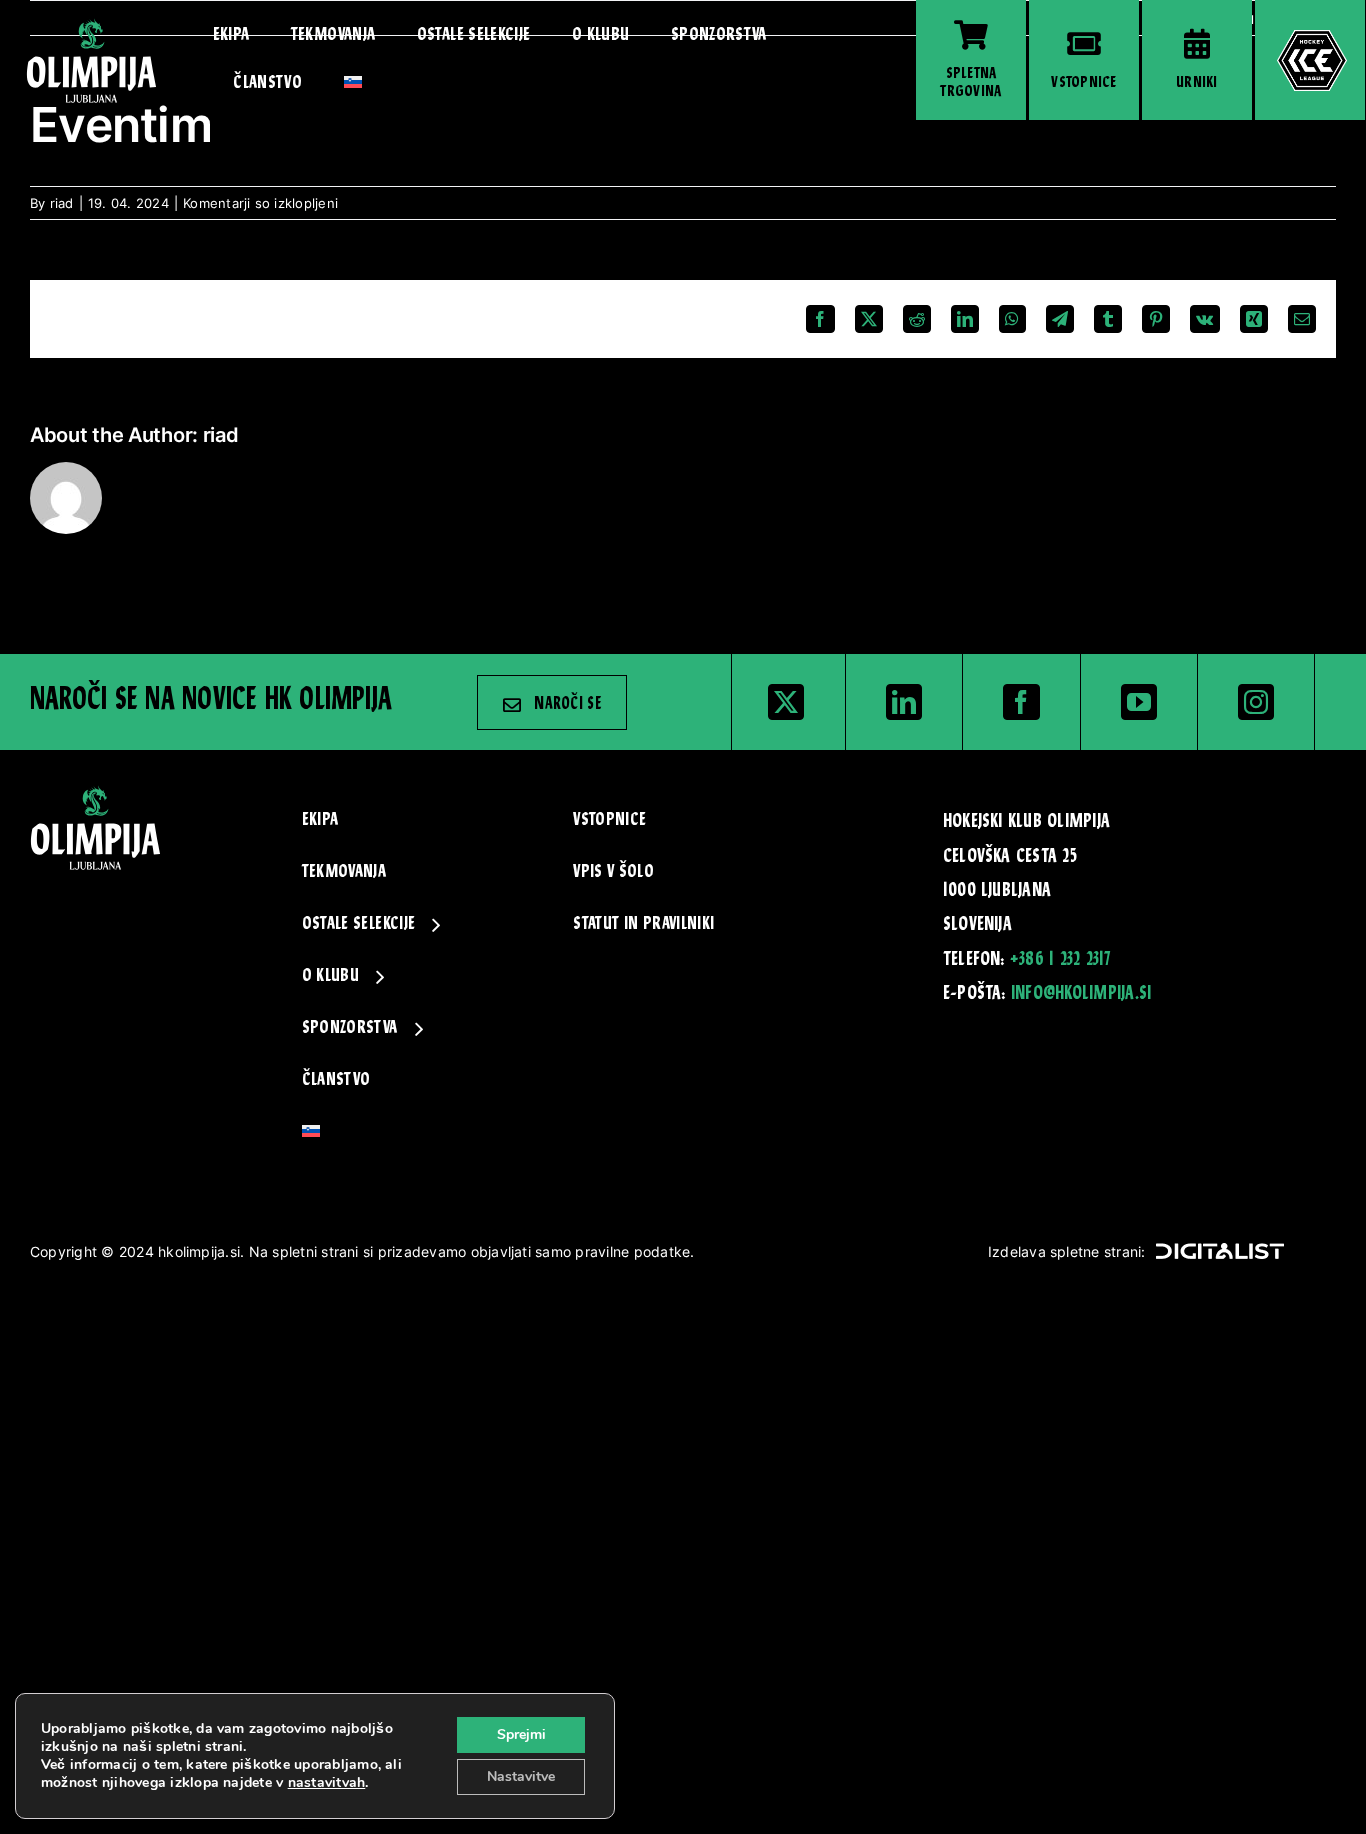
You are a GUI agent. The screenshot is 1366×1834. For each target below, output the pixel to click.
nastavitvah (327, 1783)
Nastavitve (521, 1776)
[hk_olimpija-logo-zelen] (91, 26)
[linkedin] (904, 702)
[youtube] (1139, 702)
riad (62, 203)
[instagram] (1256, 702)
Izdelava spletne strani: (1067, 1251)
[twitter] (786, 702)
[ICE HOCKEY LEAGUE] (1310, 60)
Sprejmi (521, 1734)
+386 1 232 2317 (1060, 960)
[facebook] (1021, 702)
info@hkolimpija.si (1081, 994)
